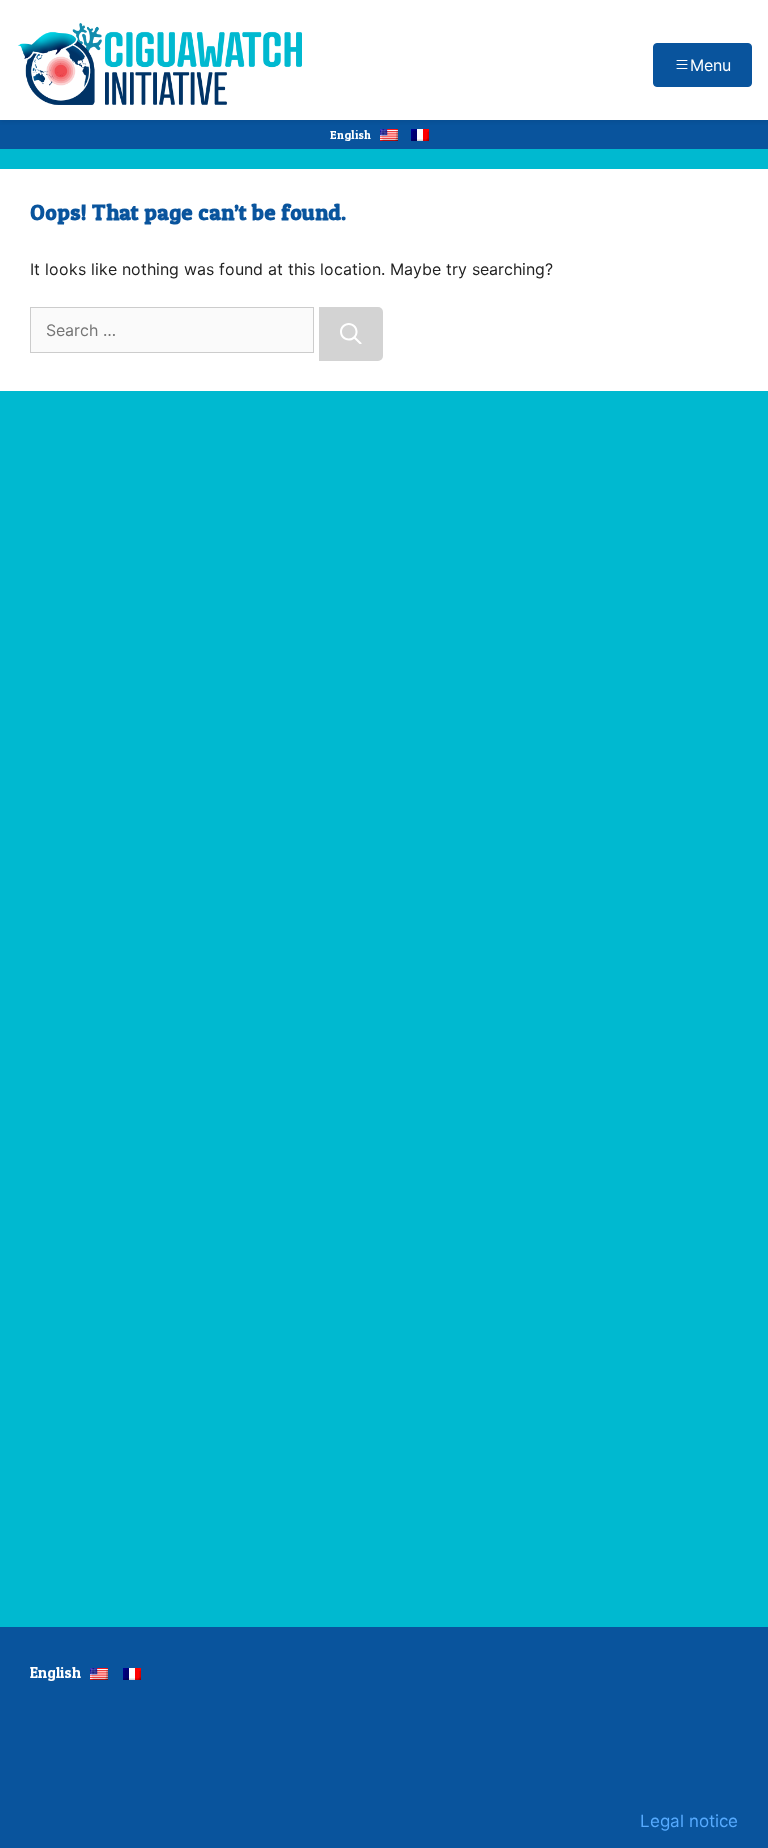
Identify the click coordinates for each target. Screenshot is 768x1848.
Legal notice (689, 1821)
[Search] (351, 334)
